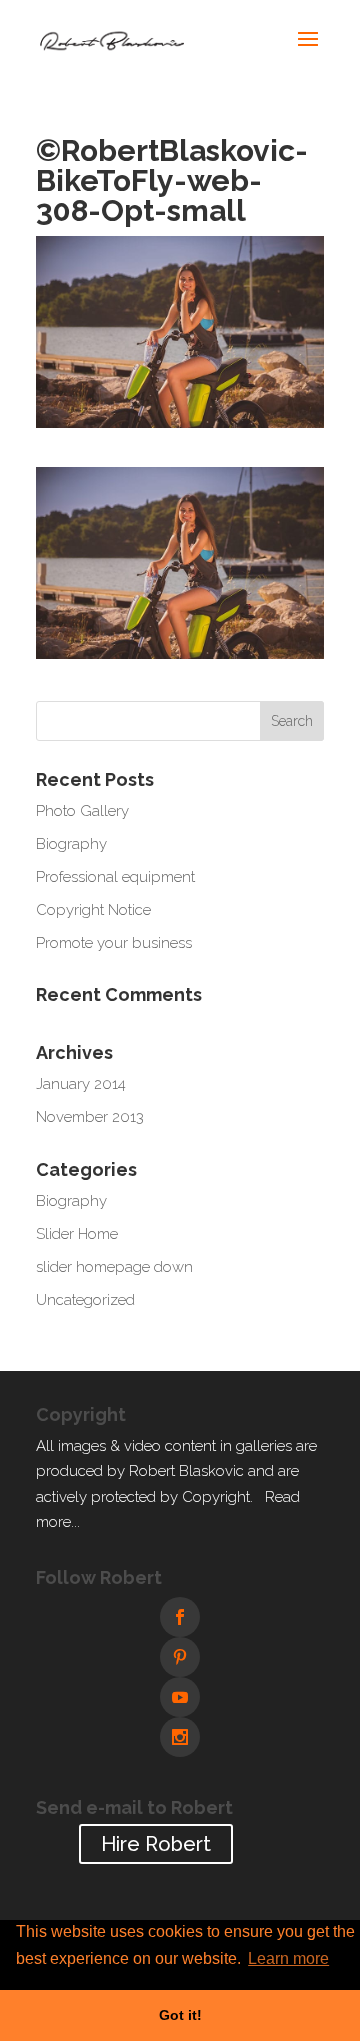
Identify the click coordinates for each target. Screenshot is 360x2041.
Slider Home (77, 1234)
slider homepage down (114, 1267)
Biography (71, 844)
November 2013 (90, 1117)
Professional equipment (115, 877)
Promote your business (114, 943)
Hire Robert (156, 1844)
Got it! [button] (180, 2015)
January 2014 (81, 1084)
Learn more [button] (288, 1958)
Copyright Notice (93, 910)
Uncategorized (85, 1300)
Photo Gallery (82, 811)
